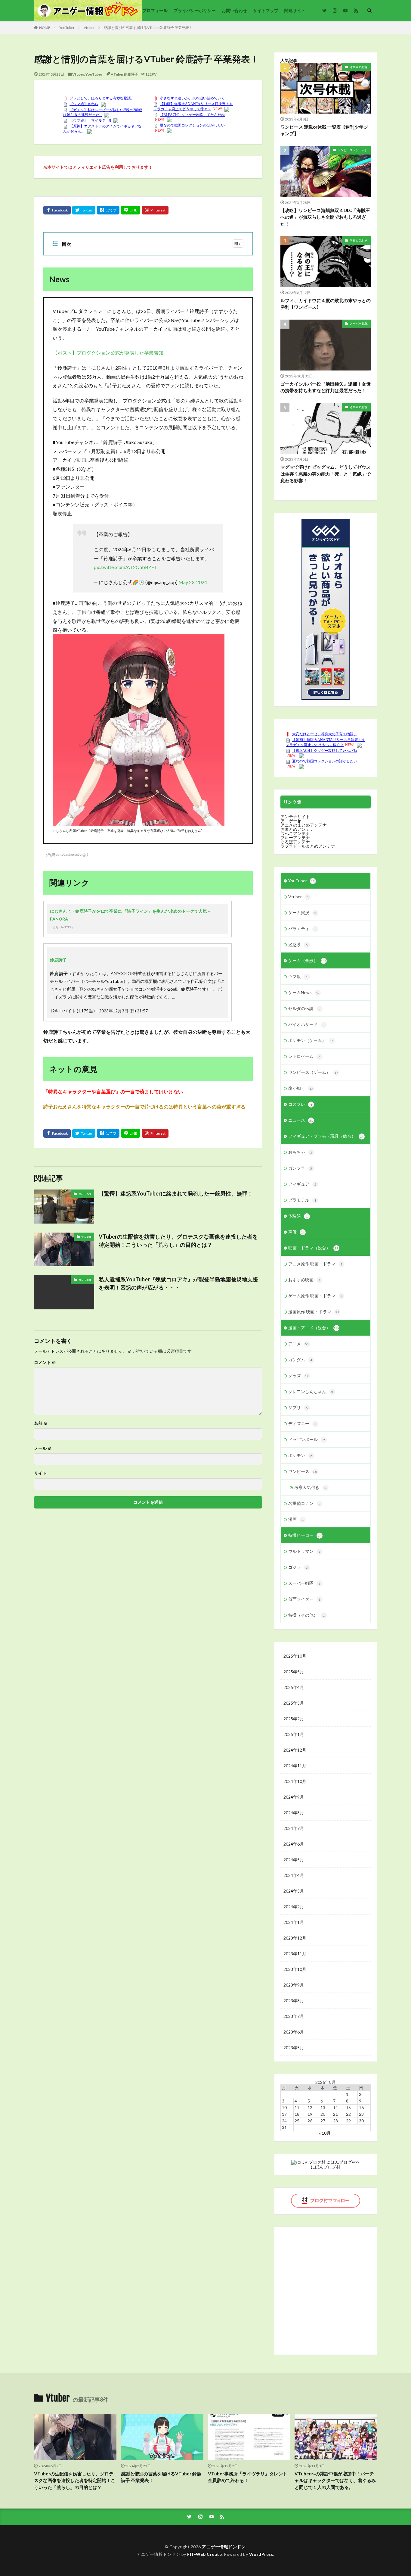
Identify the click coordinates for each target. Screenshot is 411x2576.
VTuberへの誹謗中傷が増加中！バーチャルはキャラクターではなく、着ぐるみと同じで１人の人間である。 (335, 2480)
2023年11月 (295, 1954)
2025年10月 (295, 1656)
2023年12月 (295, 1938)
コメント (45, 1362)
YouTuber (67, 28)
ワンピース (303, 1471)
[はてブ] (108, 210)
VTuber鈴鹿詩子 (124, 74)
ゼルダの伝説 (304, 1008)
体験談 (298, 1216)
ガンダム (300, 1360)
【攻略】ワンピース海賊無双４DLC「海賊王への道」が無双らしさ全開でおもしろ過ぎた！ (325, 217)
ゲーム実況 (302, 913)
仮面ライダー (304, 1599)
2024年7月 (294, 1828)
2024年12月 (295, 1750)
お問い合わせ (234, 10)
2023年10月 (295, 1969)
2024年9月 (294, 1797)
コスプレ (300, 1104)
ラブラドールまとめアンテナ (308, 846)
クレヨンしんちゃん (311, 1391)
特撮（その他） (306, 1615)
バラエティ (302, 928)
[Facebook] (57, 210)
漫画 (296, 1519)
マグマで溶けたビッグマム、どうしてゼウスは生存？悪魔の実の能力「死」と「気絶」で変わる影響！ (326, 474)
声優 (296, 1232)
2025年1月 (294, 1734)
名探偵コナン (304, 1503)
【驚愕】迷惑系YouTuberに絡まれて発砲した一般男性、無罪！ (176, 1193)
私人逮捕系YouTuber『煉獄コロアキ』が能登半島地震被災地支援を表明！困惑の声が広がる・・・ (178, 1283)
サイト (40, 1473)
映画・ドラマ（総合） (313, 1248)
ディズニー (302, 1423)
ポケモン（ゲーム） (311, 1040)
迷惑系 (298, 944)
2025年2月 (294, 1719)
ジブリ (298, 1407)
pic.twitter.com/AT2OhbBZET (126, 567)
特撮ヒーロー (305, 1535)
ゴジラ (298, 1567)
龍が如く (301, 1088)
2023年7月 (294, 2016)
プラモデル (302, 1200)
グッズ (298, 1376)
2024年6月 (294, 1844)
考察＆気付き (359, 67)
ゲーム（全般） (307, 960)
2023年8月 (294, 2001)
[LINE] (131, 210)
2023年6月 (294, 2032)
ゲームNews (304, 992)
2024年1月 (294, 1922)
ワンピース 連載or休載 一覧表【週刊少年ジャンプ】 (324, 130)
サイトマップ (266, 10)
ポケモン (300, 1455)
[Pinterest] (155, 210)
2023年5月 (294, 2048)
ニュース (301, 1120)
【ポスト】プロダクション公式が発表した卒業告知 (108, 353)
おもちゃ (300, 1152)
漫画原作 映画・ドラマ (314, 1312)
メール (43, 1448)
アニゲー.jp (291, 821)
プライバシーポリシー (195, 10)
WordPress (261, 2554)
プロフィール (155, 10)
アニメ (298, 1344)
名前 (41, 1423)
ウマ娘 (298, 976)
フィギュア (302, 1184)
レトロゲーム (304, 1056)
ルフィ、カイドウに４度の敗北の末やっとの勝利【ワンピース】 (326, 304)
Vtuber (89, 28)
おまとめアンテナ (297, 829)
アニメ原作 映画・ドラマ (315, 1264)
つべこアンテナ (295, 833)
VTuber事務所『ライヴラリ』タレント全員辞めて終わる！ (248, 2477)
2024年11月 (295, 1766)
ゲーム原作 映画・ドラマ (315, 1296)
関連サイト (295, 10)
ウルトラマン (304, 1551)
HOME (45, 28)
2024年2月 (294, 1907)
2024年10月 (295, 1781)
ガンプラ (300, 1168)
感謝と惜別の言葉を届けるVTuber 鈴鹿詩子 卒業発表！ (148, 28)
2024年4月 (294, 1875)
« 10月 (325, 2133)
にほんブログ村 (326, 2167)
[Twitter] (84, 210)
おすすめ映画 (304, 1280)
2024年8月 (294, 1813)
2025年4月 (294, 1687)
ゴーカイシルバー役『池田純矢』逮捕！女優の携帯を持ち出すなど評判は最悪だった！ (326, 387)
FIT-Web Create (204, 2554)
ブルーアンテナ (295, 838)
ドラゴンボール (306, 1439)
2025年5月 (294, 1672)
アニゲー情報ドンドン (224, 2547)
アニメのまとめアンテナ (304, 825)
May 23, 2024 (193, 582)
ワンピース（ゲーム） (353, 150)
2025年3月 (294, 1703)
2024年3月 (294, 1891)
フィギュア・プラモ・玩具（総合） (326, 1136)
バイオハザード (306, 1024)
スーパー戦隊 (359, 324)
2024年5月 (294, 1860)
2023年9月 (294, 1985)
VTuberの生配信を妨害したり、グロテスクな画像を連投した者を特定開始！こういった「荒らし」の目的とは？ (178, 1241)
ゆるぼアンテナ (295, 842)
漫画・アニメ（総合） (314, 1328)
